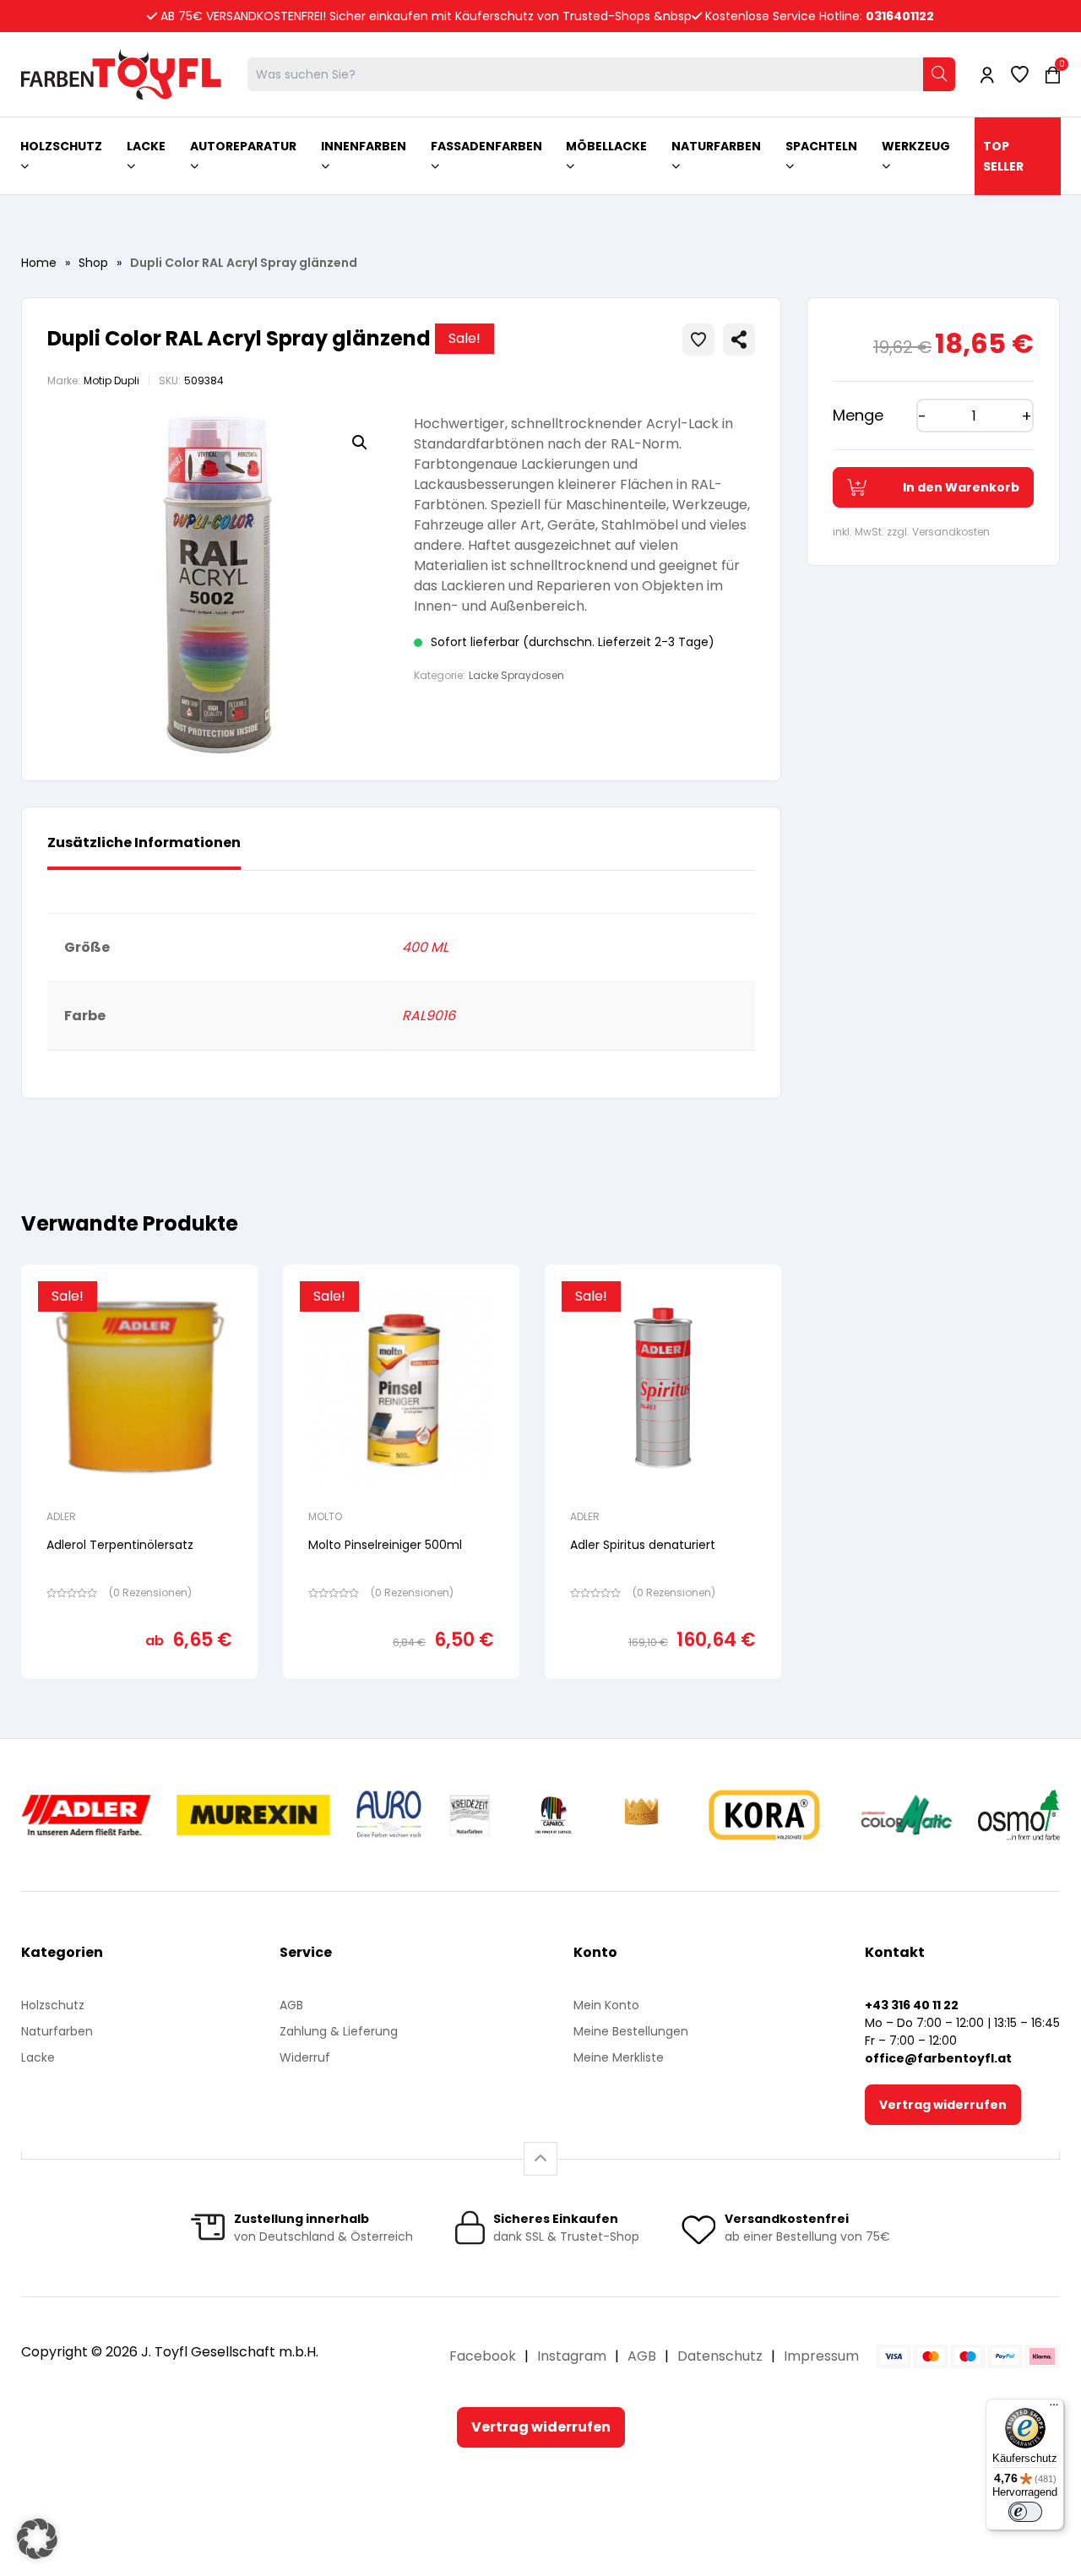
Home (39, 263)
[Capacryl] (554, 1815)
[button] (360, 443)
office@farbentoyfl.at (938, 2058)
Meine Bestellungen (631, 2031)
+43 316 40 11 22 (912, 2005)
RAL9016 (429, 1016)
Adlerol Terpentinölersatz (120, 1545)
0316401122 (900, 16)
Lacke (38, 2057)
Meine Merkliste (619, 2057)
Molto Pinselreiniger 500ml (385, 1545)
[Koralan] (764, 1815)
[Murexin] (253, 1815)
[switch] (1025, 2512)
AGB (291, 2005)
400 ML (425, 947)
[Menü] (1054, 2409)
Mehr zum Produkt (140, 1690)
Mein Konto (606, 2005)
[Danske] (643, 1815)
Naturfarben (57, 2031)
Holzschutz (53, 2005)
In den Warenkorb (961, 487)
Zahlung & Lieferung (339, 2031)
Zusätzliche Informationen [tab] (144, 842)
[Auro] (390, 1815)
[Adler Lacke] (86, 1815)
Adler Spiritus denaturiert (643, 1545)
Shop (93, 263)
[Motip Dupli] (907, 1815)
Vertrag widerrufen (943, 2105)
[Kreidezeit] (470, 1815)
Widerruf (305, 2057)
